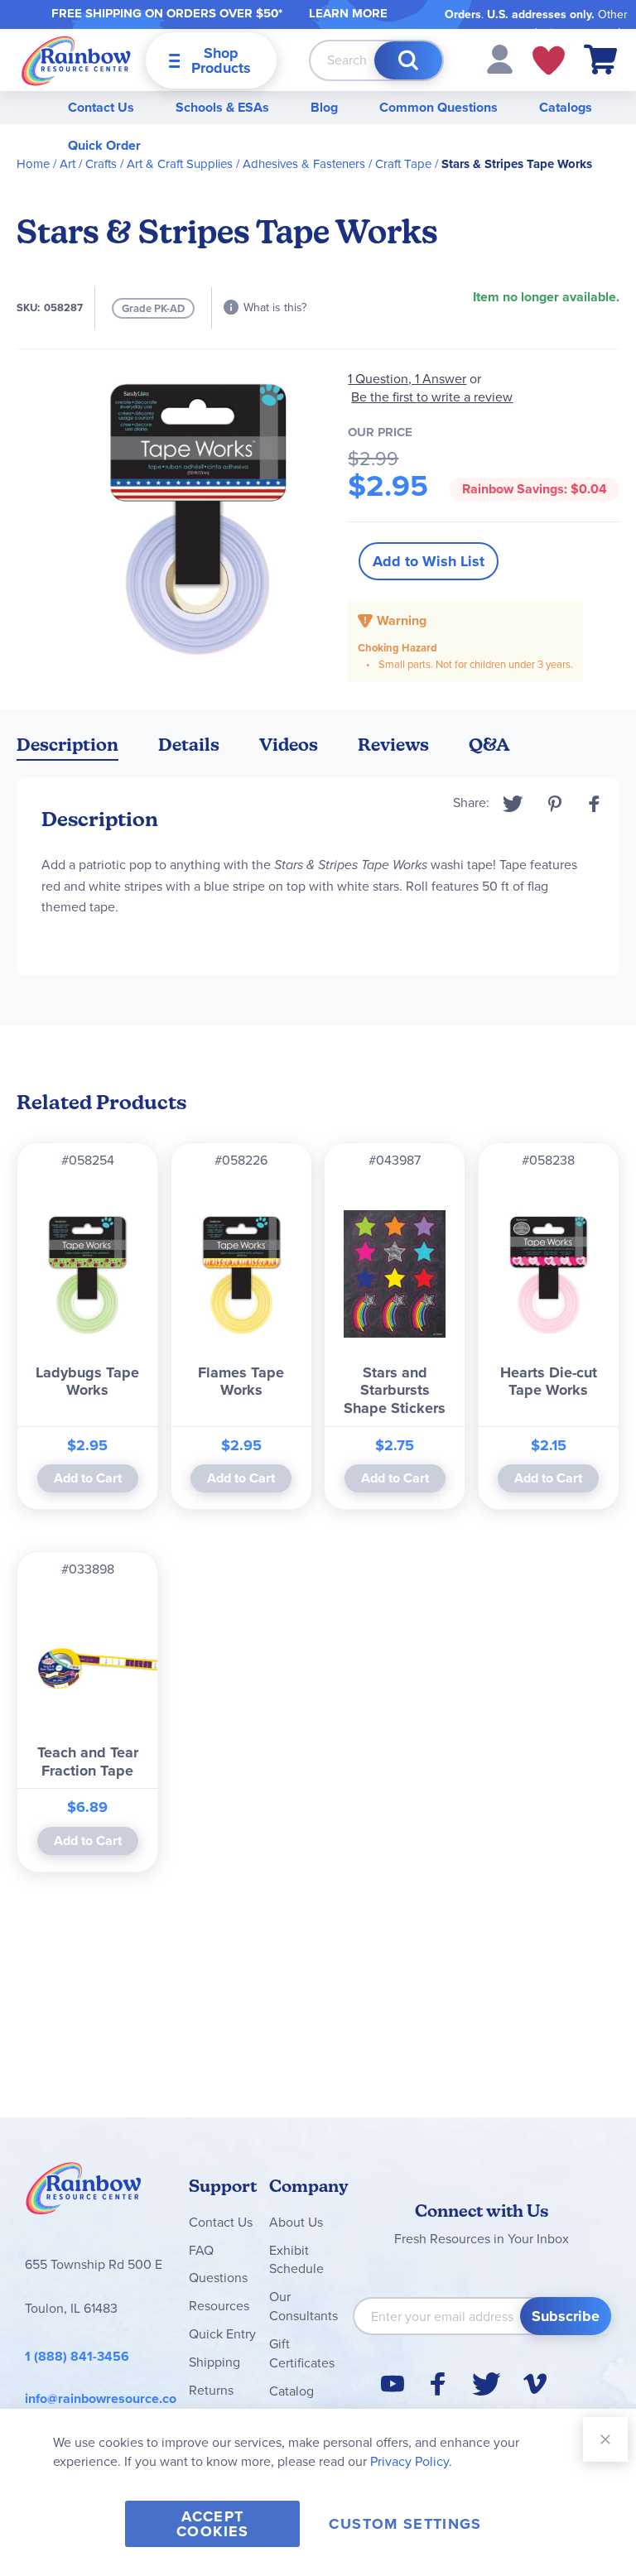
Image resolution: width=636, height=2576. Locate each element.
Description (67, 745)
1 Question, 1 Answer (407, 379)
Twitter (513, 804)
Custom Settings (405, 2524)
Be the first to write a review (432, 397)
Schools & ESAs (222, 107)
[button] (500, 58)
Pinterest (555, 804)
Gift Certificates (302, 2353)
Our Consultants (304, 2306)
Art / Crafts (88, 164)
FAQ (201, 2250)
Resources (219, 2306)
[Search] (408, 60)
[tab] (67, 748)
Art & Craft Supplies (180, 164)
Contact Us (101, 107)
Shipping (214, 2362)
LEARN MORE (348, 13)
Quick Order (104, 145)
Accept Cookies (212, 2524)
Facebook (595, 804)
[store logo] (76, 60)
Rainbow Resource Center (84, 2193)
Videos (289, 745)
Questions (218, 2278)
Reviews (393, 745)
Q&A (489, 745)
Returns (211, 2390)
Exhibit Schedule (296, 2260)
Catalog (291, 2391)
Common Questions (438, 107)
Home (33, 164)
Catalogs (566, 107)
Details (189, 745)
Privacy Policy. (411, 2461)
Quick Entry (222, 2334)
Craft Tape (403, 164)
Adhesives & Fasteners (304, 164)
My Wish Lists (549, 60)
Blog (324, 107)
